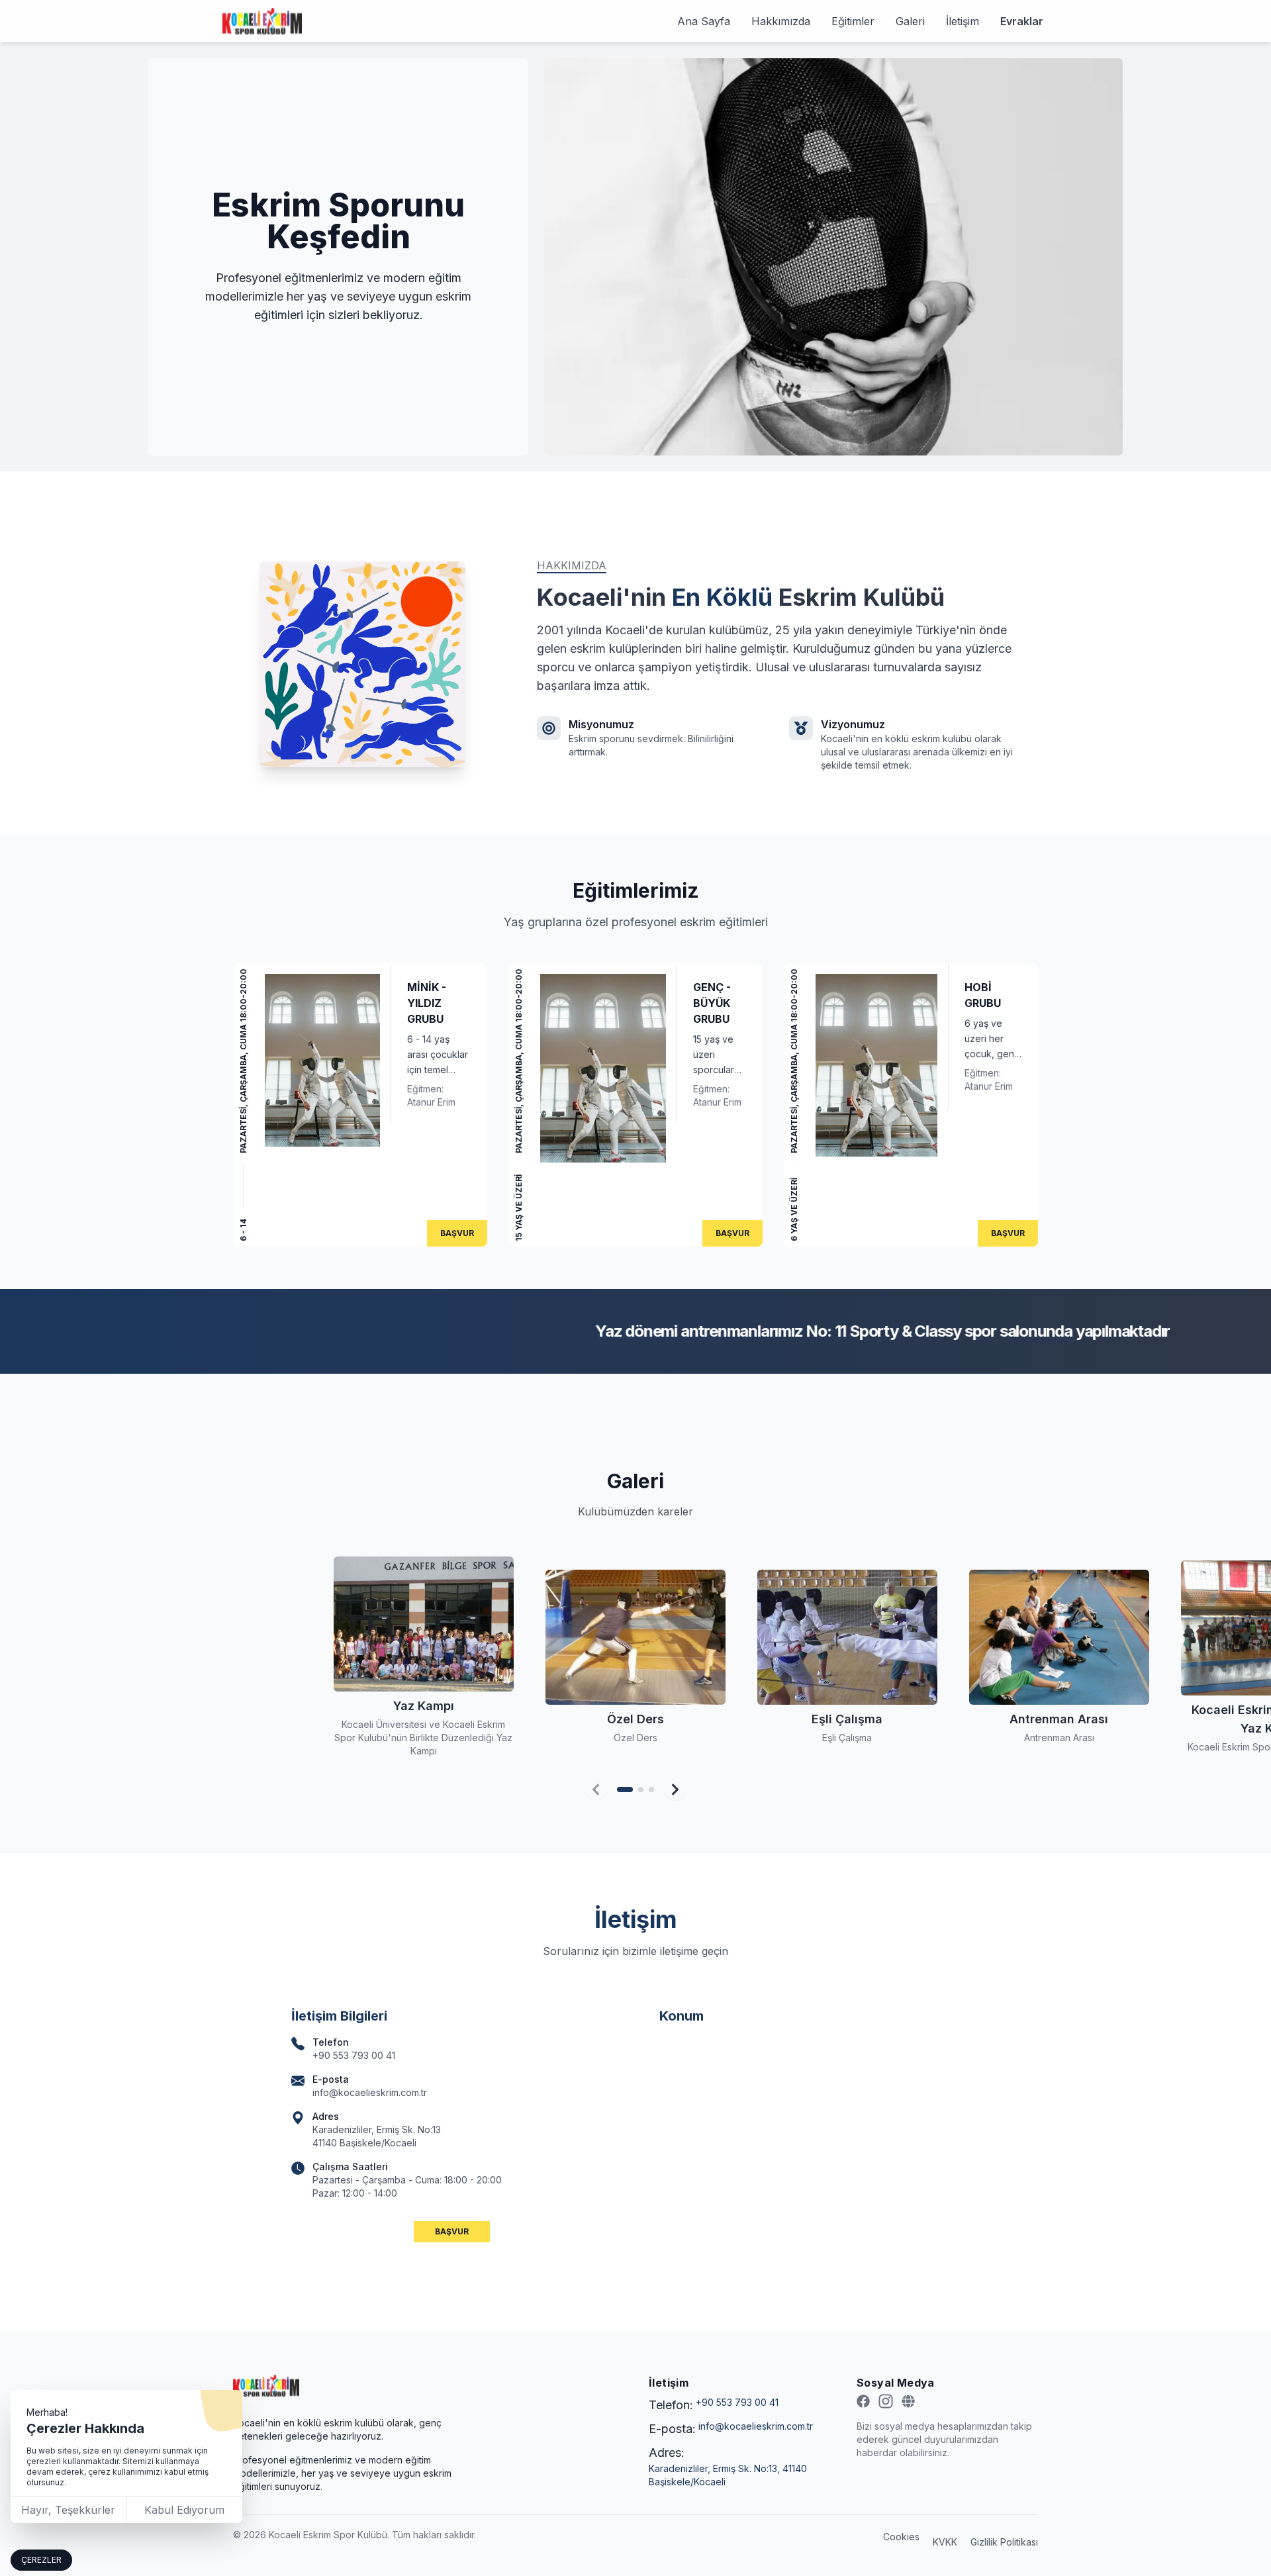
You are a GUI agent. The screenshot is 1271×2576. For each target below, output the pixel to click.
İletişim (963, 21)
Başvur (457, 1233)
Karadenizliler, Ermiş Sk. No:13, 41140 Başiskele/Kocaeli (728, 2475)
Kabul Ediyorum (184, 2510)
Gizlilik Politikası (1004, 2542)
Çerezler (41, 2560)
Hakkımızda (781, 21)
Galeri (910, 21)
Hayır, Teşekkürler (68, 2510)
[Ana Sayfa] (266, 2386)
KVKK (945, 2542)
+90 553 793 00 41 (737, 2402)
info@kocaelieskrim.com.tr (756, 2426)
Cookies (901, 2537)
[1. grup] (625, 1789)
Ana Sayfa (704, 21)
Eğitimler (853, 21)
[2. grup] (641, 1789)
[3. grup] (651, 1789)
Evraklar (1022, 21)
